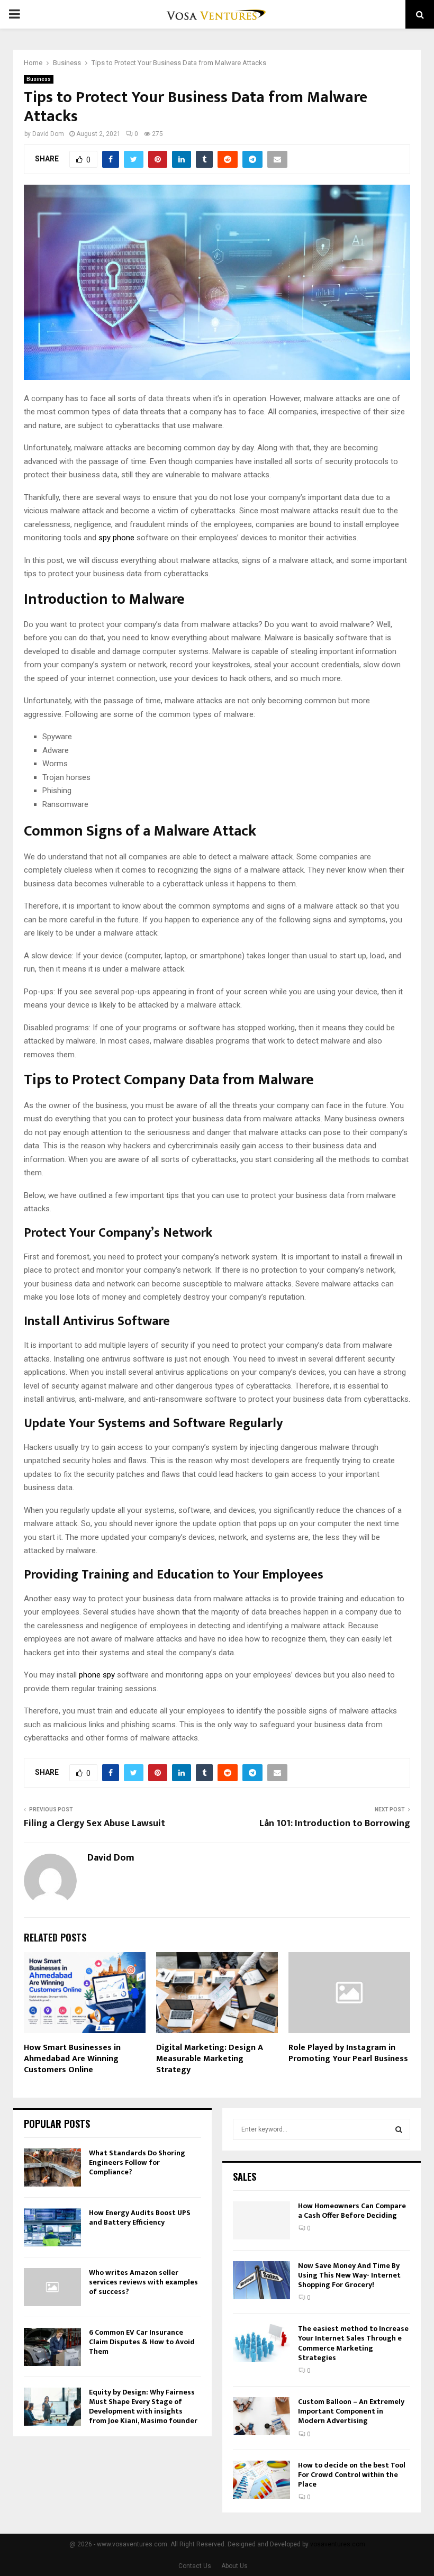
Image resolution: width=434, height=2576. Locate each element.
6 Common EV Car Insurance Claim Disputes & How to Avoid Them (142, 2342)
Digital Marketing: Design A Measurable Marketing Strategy (210, 2059)
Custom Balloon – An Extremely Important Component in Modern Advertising (351, 2411)
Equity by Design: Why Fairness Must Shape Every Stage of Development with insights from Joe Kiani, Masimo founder (143, 2407)
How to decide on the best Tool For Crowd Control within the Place (352, 2475)
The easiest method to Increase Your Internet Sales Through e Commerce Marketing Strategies (353, 2343)
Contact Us (195, 2566)
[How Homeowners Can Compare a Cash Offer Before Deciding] (261, 2220)
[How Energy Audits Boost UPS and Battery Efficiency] (52, 2227)
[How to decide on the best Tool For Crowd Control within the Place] (261, 2480)
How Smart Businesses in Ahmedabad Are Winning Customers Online (72, 2059)
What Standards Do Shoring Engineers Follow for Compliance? (137, 2162)
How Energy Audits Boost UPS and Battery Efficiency (140, 2217)
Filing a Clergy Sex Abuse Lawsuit (94, 1824)
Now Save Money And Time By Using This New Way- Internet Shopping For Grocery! (349, 2275)
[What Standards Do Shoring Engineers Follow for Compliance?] (52, 2167)
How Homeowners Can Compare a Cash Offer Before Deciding (352, 2211)
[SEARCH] (399, 2129)
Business (39, 79)
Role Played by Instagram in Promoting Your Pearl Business (348, 2053)
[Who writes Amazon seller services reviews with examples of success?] (52, 2287)
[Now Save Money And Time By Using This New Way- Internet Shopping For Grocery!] (261, 2280)
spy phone (116, 538)
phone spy (97, 1675)
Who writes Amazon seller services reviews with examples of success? (143, 2282)
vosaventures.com (338, 2544)
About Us (234, 2566)
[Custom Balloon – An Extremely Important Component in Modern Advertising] (261, 2416)
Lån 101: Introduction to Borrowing (335, 1824)
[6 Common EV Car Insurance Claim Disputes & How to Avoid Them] (52, 2347)
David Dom (48, 134)
